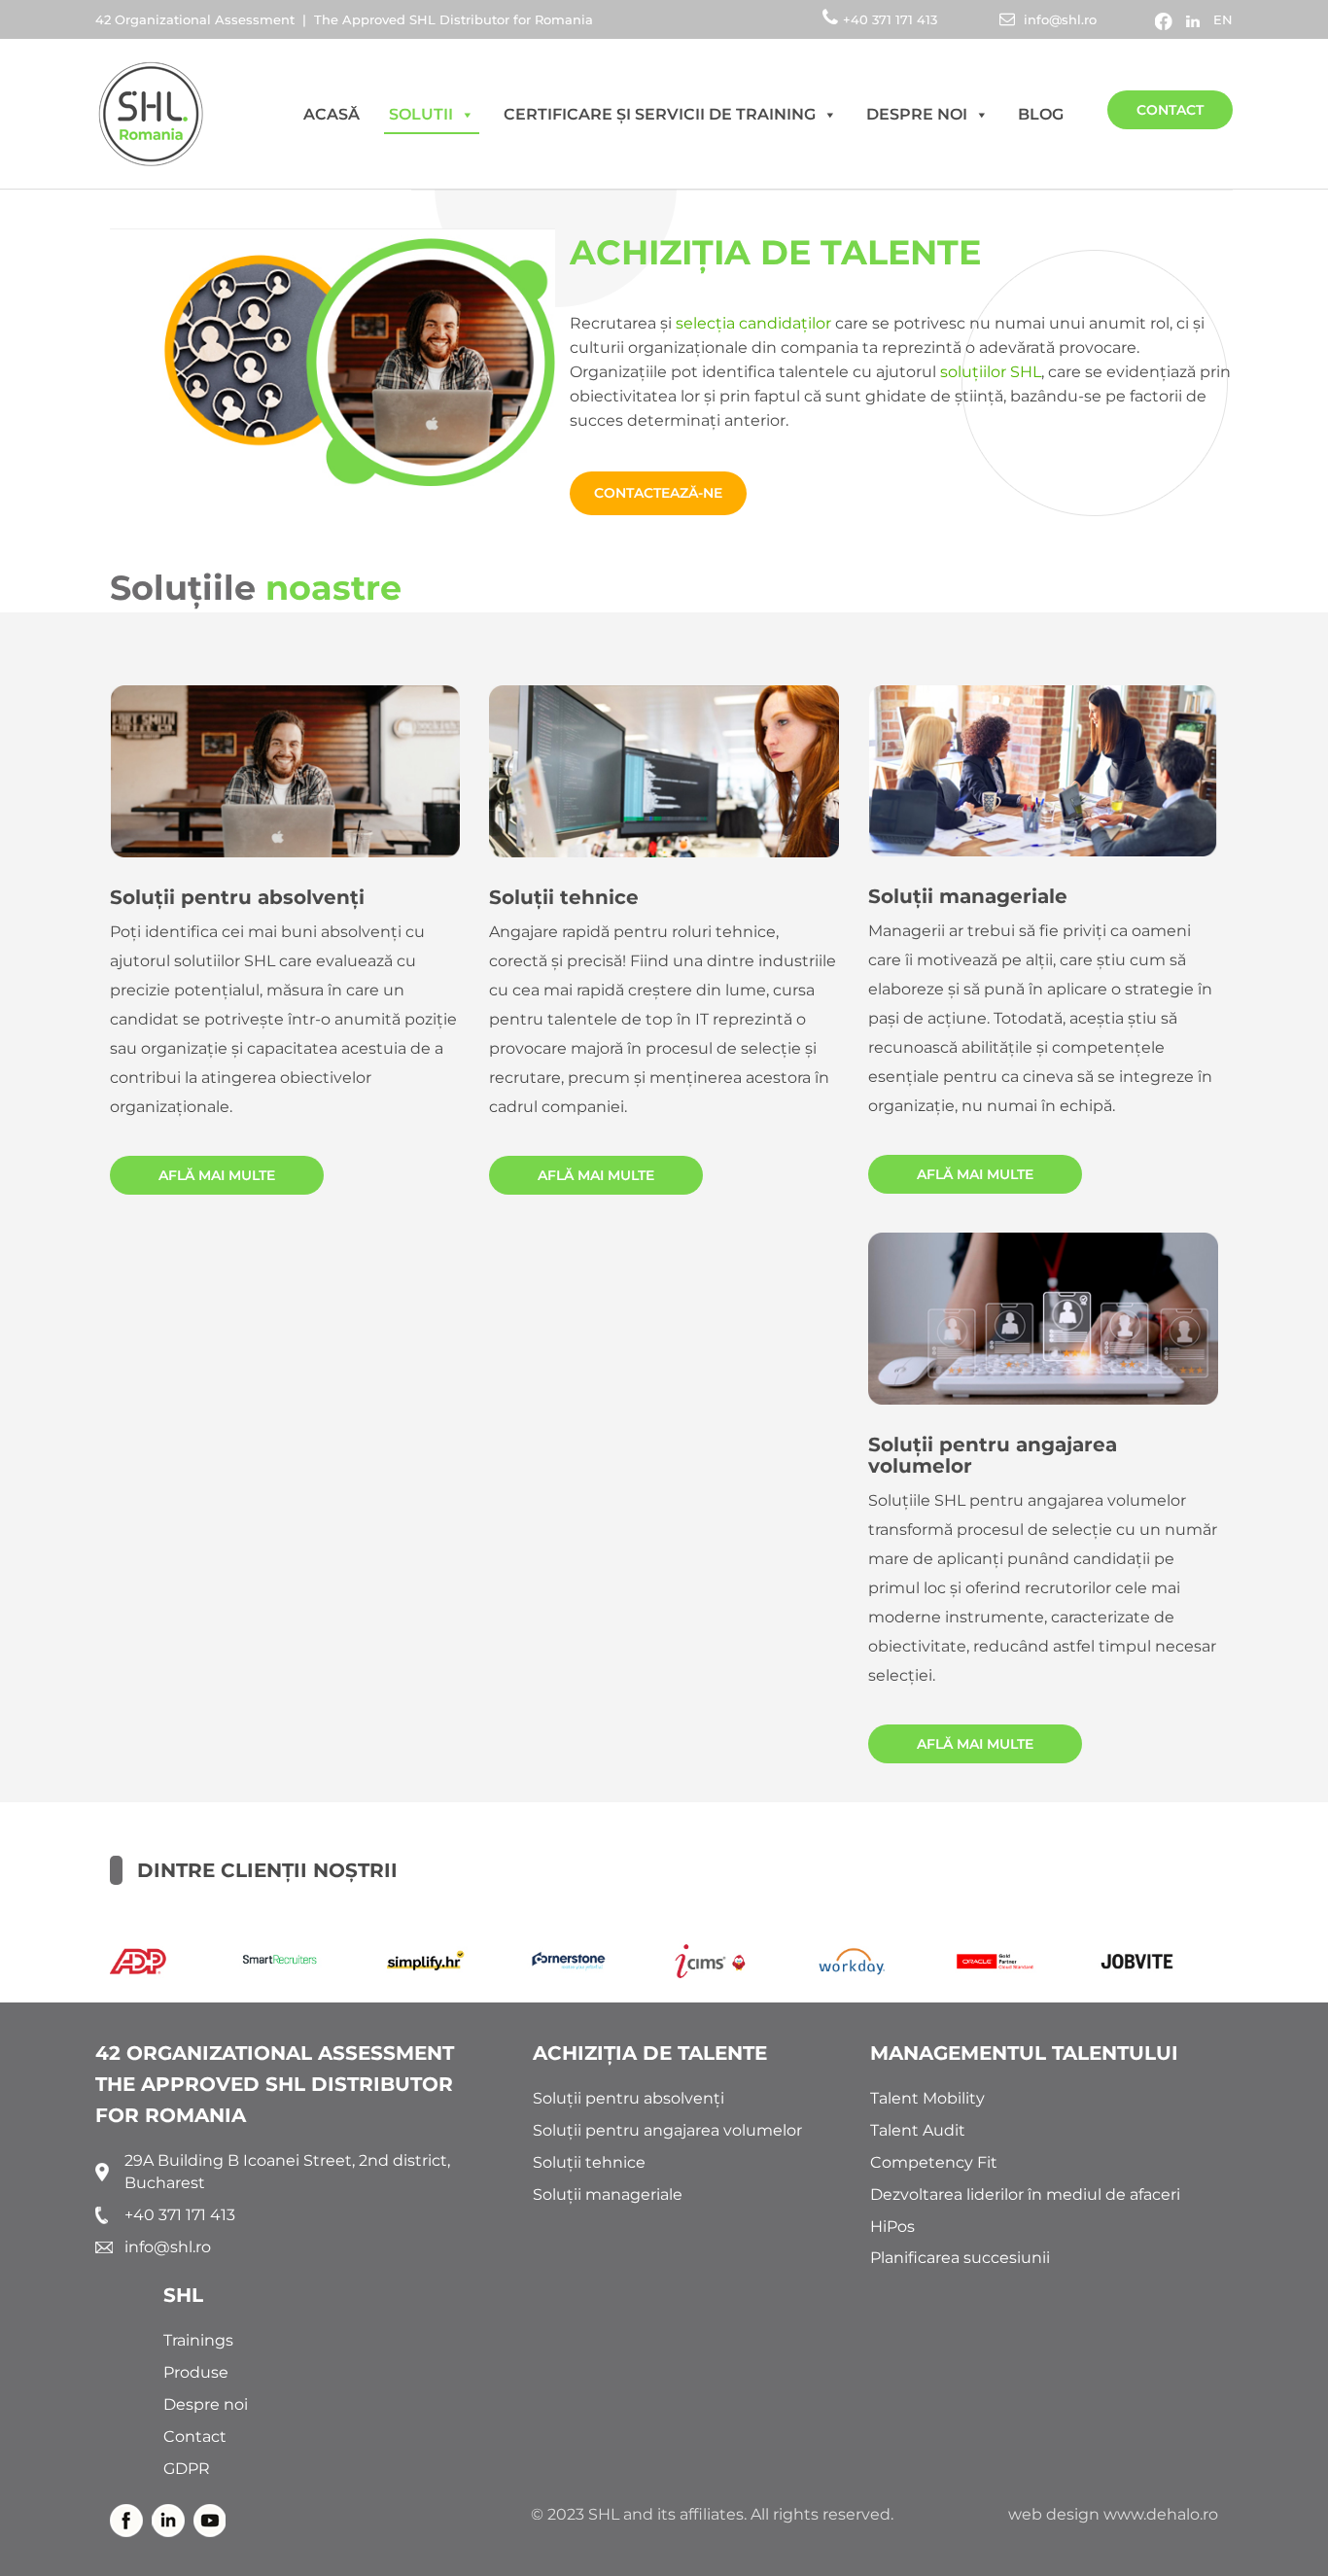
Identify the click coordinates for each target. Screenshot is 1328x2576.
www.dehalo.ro (1161, 2514)
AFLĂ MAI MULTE (217, 1175)
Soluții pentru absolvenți (237, 897)
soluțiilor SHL (991, 372)
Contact (1170, 110)
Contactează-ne (658, 493)
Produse (196, 2372)
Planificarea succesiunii (960, 2258)
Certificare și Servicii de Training (660, 114)
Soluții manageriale (968, 896)
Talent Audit (918, 2130)
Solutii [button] (421, 114)
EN (1223, 19)
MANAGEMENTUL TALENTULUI (1024, 2053)
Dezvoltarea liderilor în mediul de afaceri (1025, 2194)
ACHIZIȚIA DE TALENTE (650, 2053)
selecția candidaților (753, 323)
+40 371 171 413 (892, 19)
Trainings (198, 2340)
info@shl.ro (1058, 19)
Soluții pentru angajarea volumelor (993, 1455)
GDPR (187, 2469)
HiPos (892, 2227)
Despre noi (917, 114)
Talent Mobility (927, 2098)
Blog (1041, 114)
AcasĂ (332, 114)
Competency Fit (934, 2162)
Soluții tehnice (564, 897)
